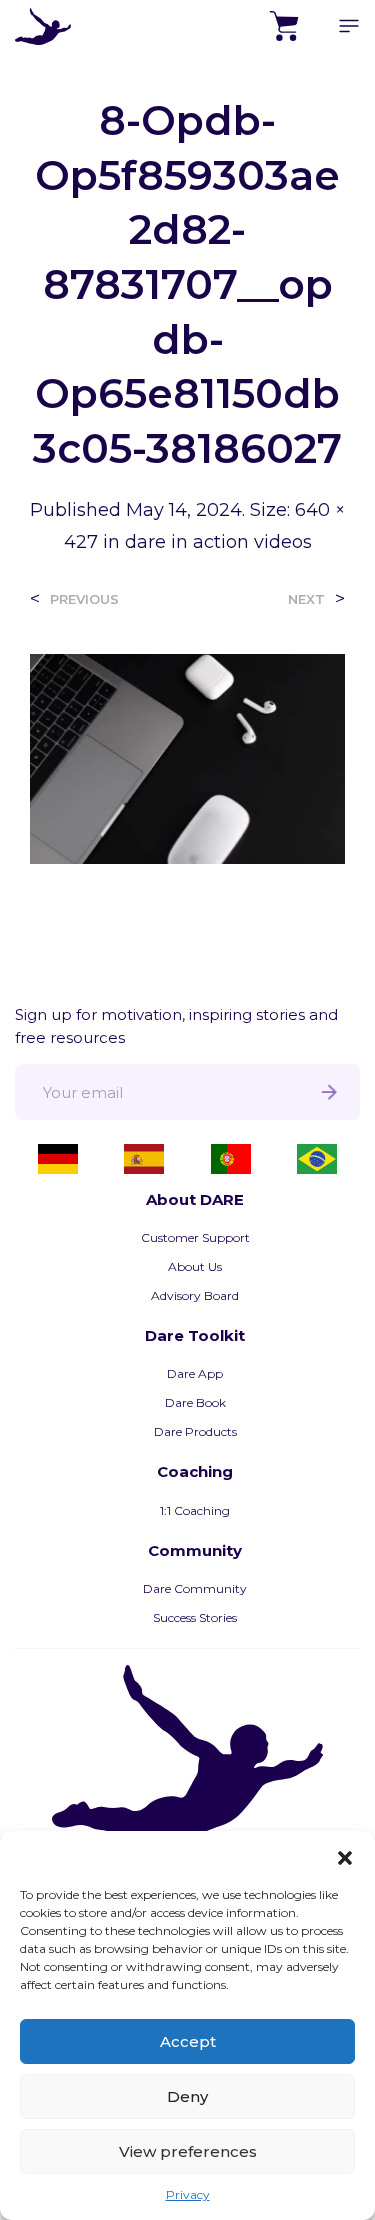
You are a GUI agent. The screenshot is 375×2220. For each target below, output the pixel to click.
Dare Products (195, 1431)
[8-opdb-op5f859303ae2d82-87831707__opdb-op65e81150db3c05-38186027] (187, 757)
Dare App (195, 1373)
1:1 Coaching (195, 1510)
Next (306, 599)
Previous (84, 599)
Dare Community (195, 1588)
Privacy (188, 2194)
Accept (188, 2041)
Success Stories (195, 1617)
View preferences (188, 2151)
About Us (195, 1266)
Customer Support (195, 1237)
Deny (187, 2096)
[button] (345, 1856)
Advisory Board (195, 1295)
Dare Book (195, 1402)
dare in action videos (218, 542)
